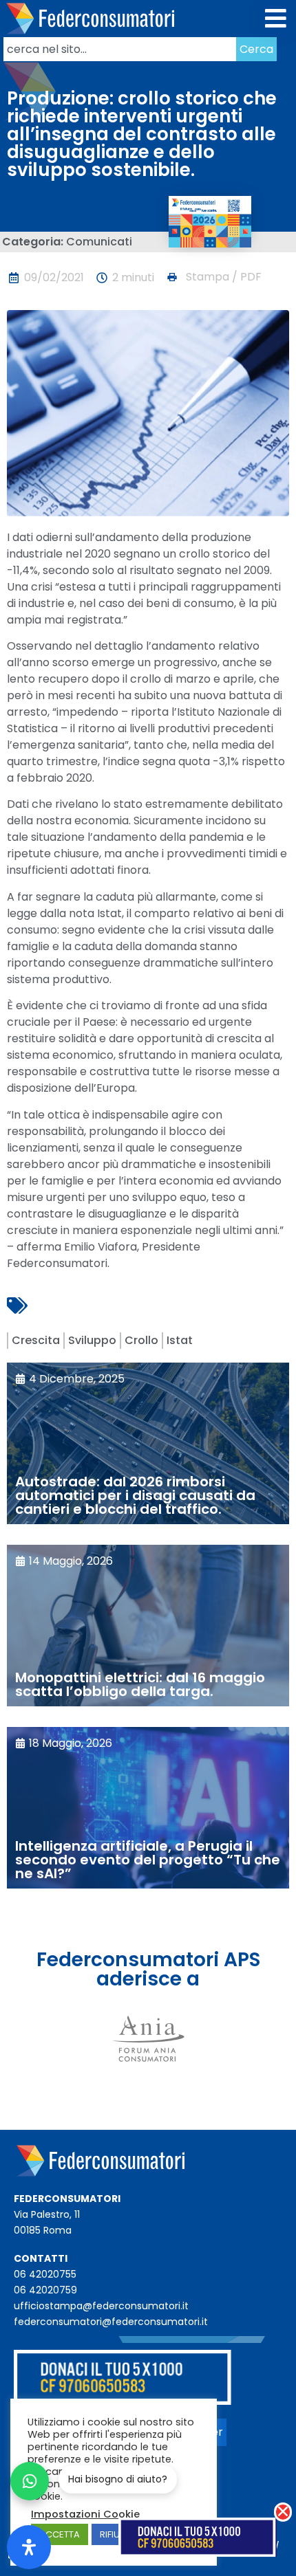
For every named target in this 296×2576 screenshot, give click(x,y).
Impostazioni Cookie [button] (85, 2514)
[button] (276, 19)
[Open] (29, 2547)
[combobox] (120, 49)
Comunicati (99, 242)
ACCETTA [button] (60, 2534)
